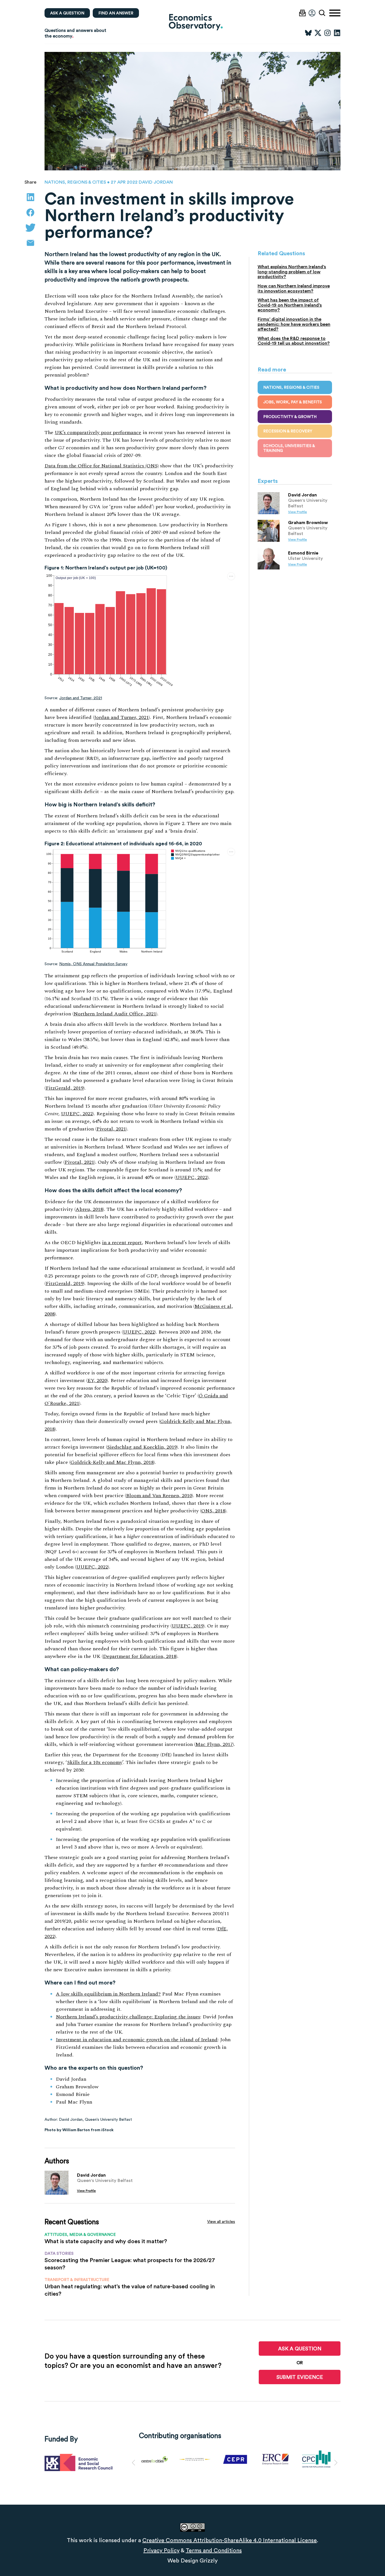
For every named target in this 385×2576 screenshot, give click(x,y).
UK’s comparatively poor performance (98, 433)
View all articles (221, 2221)
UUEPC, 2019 (188, 1626)
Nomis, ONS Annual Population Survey (93, 964)
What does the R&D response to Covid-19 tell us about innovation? (294, 341)
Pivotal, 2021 (111, 1129)
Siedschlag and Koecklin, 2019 (142, 1447)
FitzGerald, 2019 (65, 1088)
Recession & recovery (288, 431)
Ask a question (67, 13)
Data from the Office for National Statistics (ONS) (102, 466)
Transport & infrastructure (77, 2280)
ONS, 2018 (213, 1511)
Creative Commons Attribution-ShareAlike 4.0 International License (230, 2540)
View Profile (86, 2191)
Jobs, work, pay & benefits (293, 402)
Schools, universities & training (289, 448)
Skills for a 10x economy (95, 1762)
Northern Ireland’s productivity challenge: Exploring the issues (128, 2017)
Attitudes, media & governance (80, 2234)
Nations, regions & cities (75, 182)
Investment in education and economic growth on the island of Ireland (137, 2040)
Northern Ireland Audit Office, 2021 (115, 1014)
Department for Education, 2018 (140, 1656)
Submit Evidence (300, 2377)
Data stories (59, 2253)
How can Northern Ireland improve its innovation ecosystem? (294, 288)
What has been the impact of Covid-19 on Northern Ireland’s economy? (290, 305)
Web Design (183, 2560)
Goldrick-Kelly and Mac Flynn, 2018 (112, 1462)
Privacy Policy (161, 2550)
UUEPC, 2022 (77, 1114)
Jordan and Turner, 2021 (81, 698)
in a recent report (122, 1243)
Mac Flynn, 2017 (214, 1744)
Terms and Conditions (214, 2550)
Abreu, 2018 (89, 1209)
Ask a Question (300, 2349)
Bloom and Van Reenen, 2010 (159, 1496)
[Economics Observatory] (193, 22)
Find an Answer (116, 13)
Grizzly (209, 2560)
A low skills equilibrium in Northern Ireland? (108, 1994)
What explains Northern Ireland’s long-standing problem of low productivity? (292, 272)
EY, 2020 (97, 1381)
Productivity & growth (290, 417)
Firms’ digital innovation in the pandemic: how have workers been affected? (294, 324)
